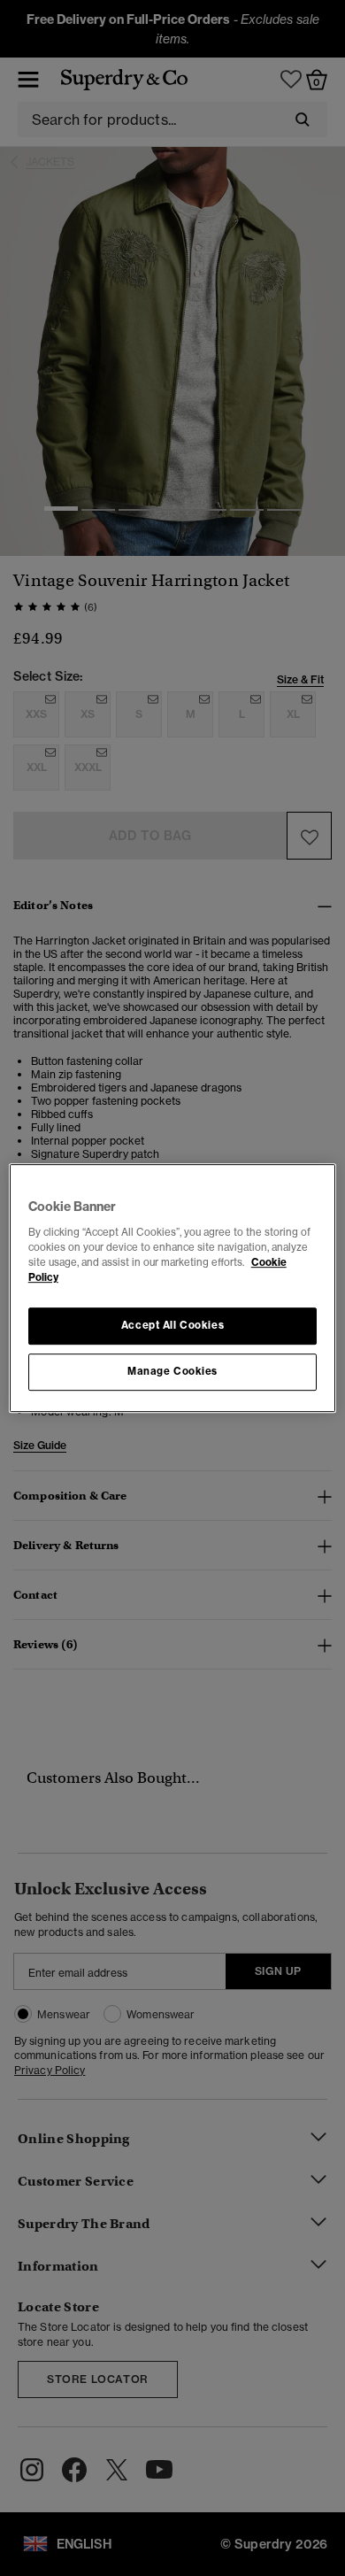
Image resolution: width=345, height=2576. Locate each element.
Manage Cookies (172, 1371)
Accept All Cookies (172, 1325)
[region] (173, 1288)
